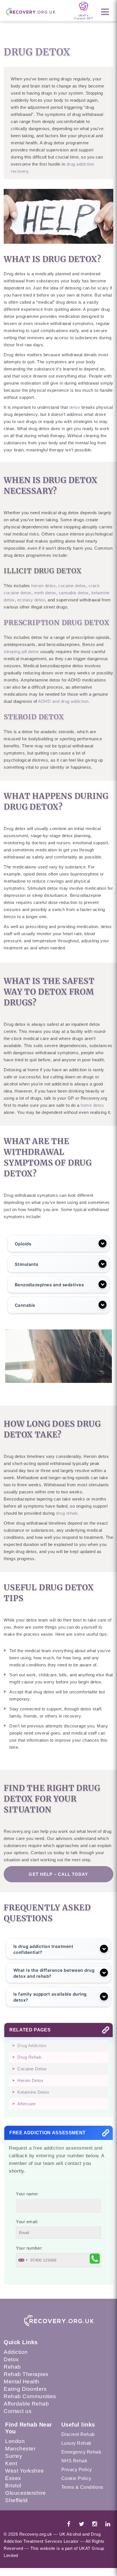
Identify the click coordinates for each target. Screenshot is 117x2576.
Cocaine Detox (32, 2069)
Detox (11, 2359)
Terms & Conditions (82, 2487)
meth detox (45, 593)
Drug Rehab (29, 2057)
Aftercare (27, 2104)
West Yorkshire (24, 2471)
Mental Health (22, 2382)
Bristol (13, 2486)
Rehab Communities (30, 2396)
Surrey (14, 2456)
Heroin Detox (30, 2080)
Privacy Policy (77, 2470)
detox (75, 407)
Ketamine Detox (33, 2092)
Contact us (18, 2411)
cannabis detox (74, 593)
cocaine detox (72, 586)
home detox (92, 1105)
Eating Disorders (25, 2389)
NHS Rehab (74, 2461)
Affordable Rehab (26, 2404)
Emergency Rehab (81, 2452)
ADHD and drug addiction (63, 701)
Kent (11, 2463)
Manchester (20, 2449)
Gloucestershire (26, 2493)
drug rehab (67, 1513)
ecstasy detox (31, 600)
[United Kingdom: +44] (23, 2260)
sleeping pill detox (21, 652)
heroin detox (43, 586)
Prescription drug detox (56, 623)
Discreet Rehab (78, 2434)
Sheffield (16, 2500)
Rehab (12, 2367)
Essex (13, 2478)
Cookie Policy (76, 2478)
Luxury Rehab (76, 2443)
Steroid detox (34, 717)
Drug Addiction (32, 2045)
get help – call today (58, 1874)
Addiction (16, 2352)
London (15, 2441)
